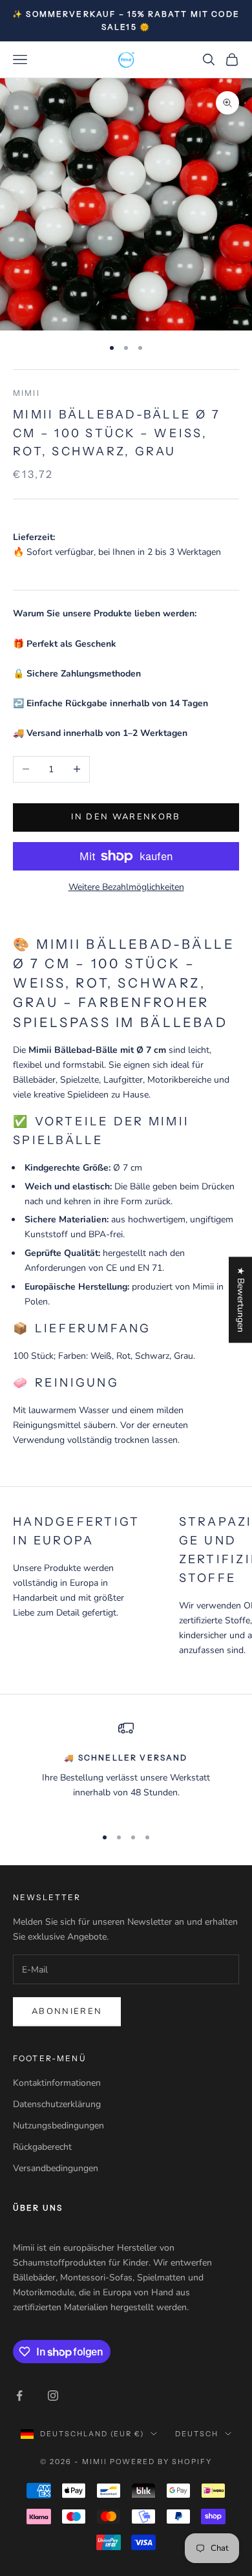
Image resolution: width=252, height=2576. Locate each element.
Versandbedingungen (56, 2168)
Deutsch (197, 2434)
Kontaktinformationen (57, 2083)
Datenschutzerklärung (57, 2104)
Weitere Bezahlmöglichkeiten (126, 887)
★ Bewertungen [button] (241, 1300)
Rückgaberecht (42, 2147)
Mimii (26, 393)
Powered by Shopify (161, 2462)
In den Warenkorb (126, 817)
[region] (126, 1768)
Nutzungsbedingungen (58, 2126)
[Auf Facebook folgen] (19, 2396)
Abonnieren (67, 2011)
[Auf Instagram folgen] (53, 2396)
